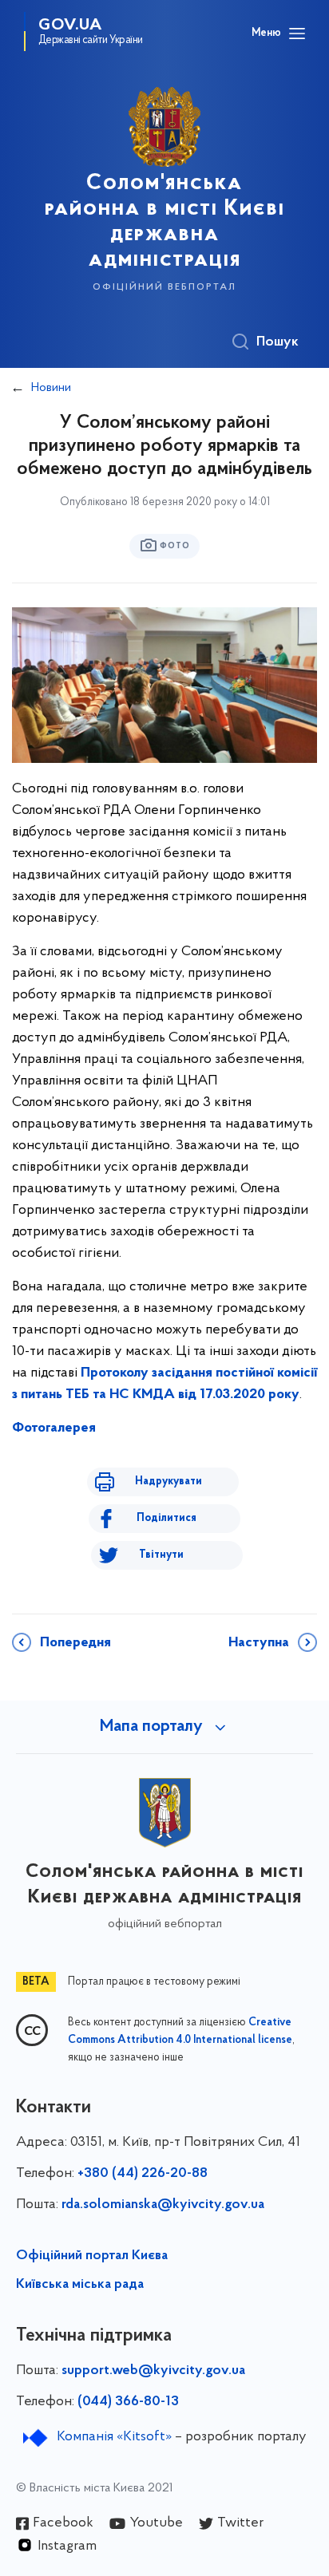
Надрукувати (168, 1482)
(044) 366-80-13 (128, 2402)
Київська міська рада (80, 2285)
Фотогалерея (54, 1428)
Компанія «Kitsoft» (114, 2437)
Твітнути (161, 1555)
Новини (51, 388)
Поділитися (166, 1518)
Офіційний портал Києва (92, 2256)
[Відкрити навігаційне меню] (297, 34)
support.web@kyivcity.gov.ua (153, 2371)
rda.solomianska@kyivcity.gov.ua (163, 2205)
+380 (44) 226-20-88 (143, 2174)
